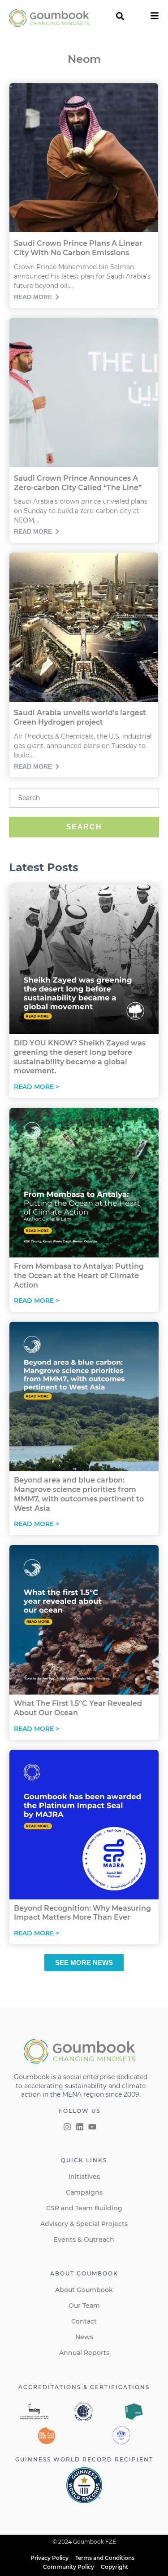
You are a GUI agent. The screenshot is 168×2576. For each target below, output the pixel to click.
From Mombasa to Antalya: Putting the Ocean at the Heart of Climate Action (79, 1276)
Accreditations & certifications (84, 2387)
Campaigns (84, 2192)
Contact (84, 2321)
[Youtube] (92, 2127)
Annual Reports (84, 2353)
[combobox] (84, 798)
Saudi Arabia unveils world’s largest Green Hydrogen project (80, 717)
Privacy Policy (50, 2558)
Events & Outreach (84, 2240)
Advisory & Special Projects (84, 2224)
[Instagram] (67, 2127)
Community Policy (69, 2567)
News (84, 2337)
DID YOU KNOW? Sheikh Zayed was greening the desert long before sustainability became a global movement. (80, 1057)
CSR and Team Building (84, 2208)
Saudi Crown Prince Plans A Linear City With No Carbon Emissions (78, 248)
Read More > (37, 1087)
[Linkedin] (80, 2127)
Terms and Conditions (105, 2558)
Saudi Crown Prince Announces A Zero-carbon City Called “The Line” (78, 483)
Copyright (114, 2567)
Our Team (84, 2306)
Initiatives (84, 2177)
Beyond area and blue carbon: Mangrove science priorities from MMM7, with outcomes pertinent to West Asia (79, 1494)
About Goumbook (84, 2290)
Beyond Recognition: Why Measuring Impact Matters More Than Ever (82, 1913)
